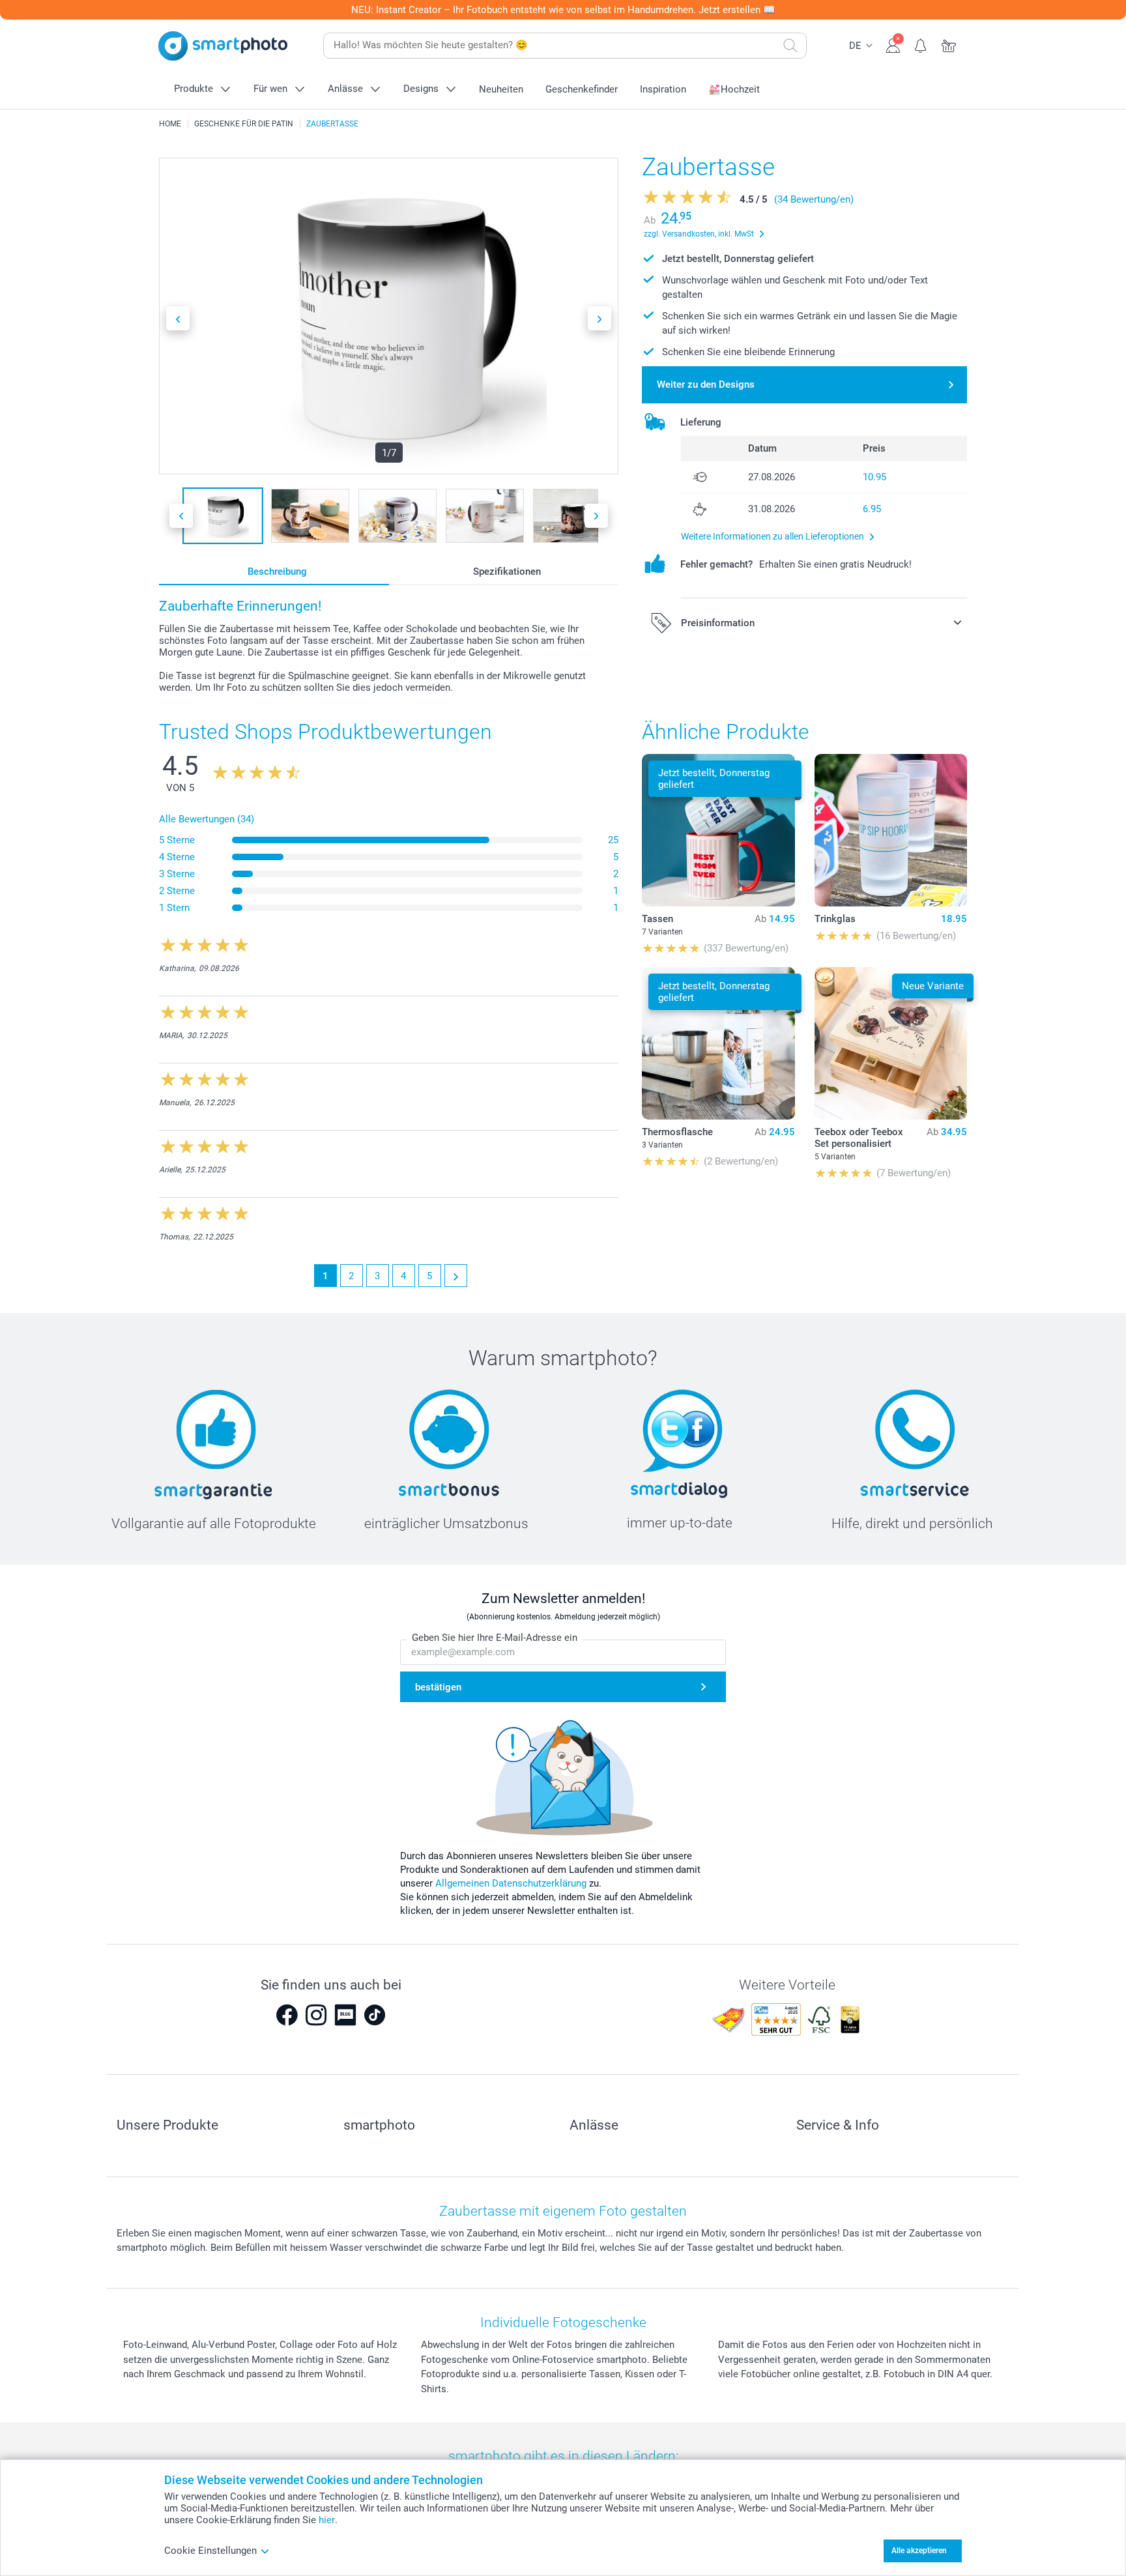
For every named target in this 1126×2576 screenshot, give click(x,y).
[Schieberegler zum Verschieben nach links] (178, 318)
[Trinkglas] (891, 830)
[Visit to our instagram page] (316, 2015)
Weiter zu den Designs (706, 384)
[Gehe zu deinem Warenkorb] (949, 44)
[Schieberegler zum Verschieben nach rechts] (599, 318)
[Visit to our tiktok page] (375, 2015)
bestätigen (438, 1687)
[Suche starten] (790, 46)
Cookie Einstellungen (210, 2551)
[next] (456, 1276)
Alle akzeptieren (919, 2551)
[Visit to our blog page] (345, 2015)
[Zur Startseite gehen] (223, 46)
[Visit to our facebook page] (287, 2015)
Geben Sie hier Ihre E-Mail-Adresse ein (495, 1638)
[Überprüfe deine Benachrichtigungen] (921, 44)
